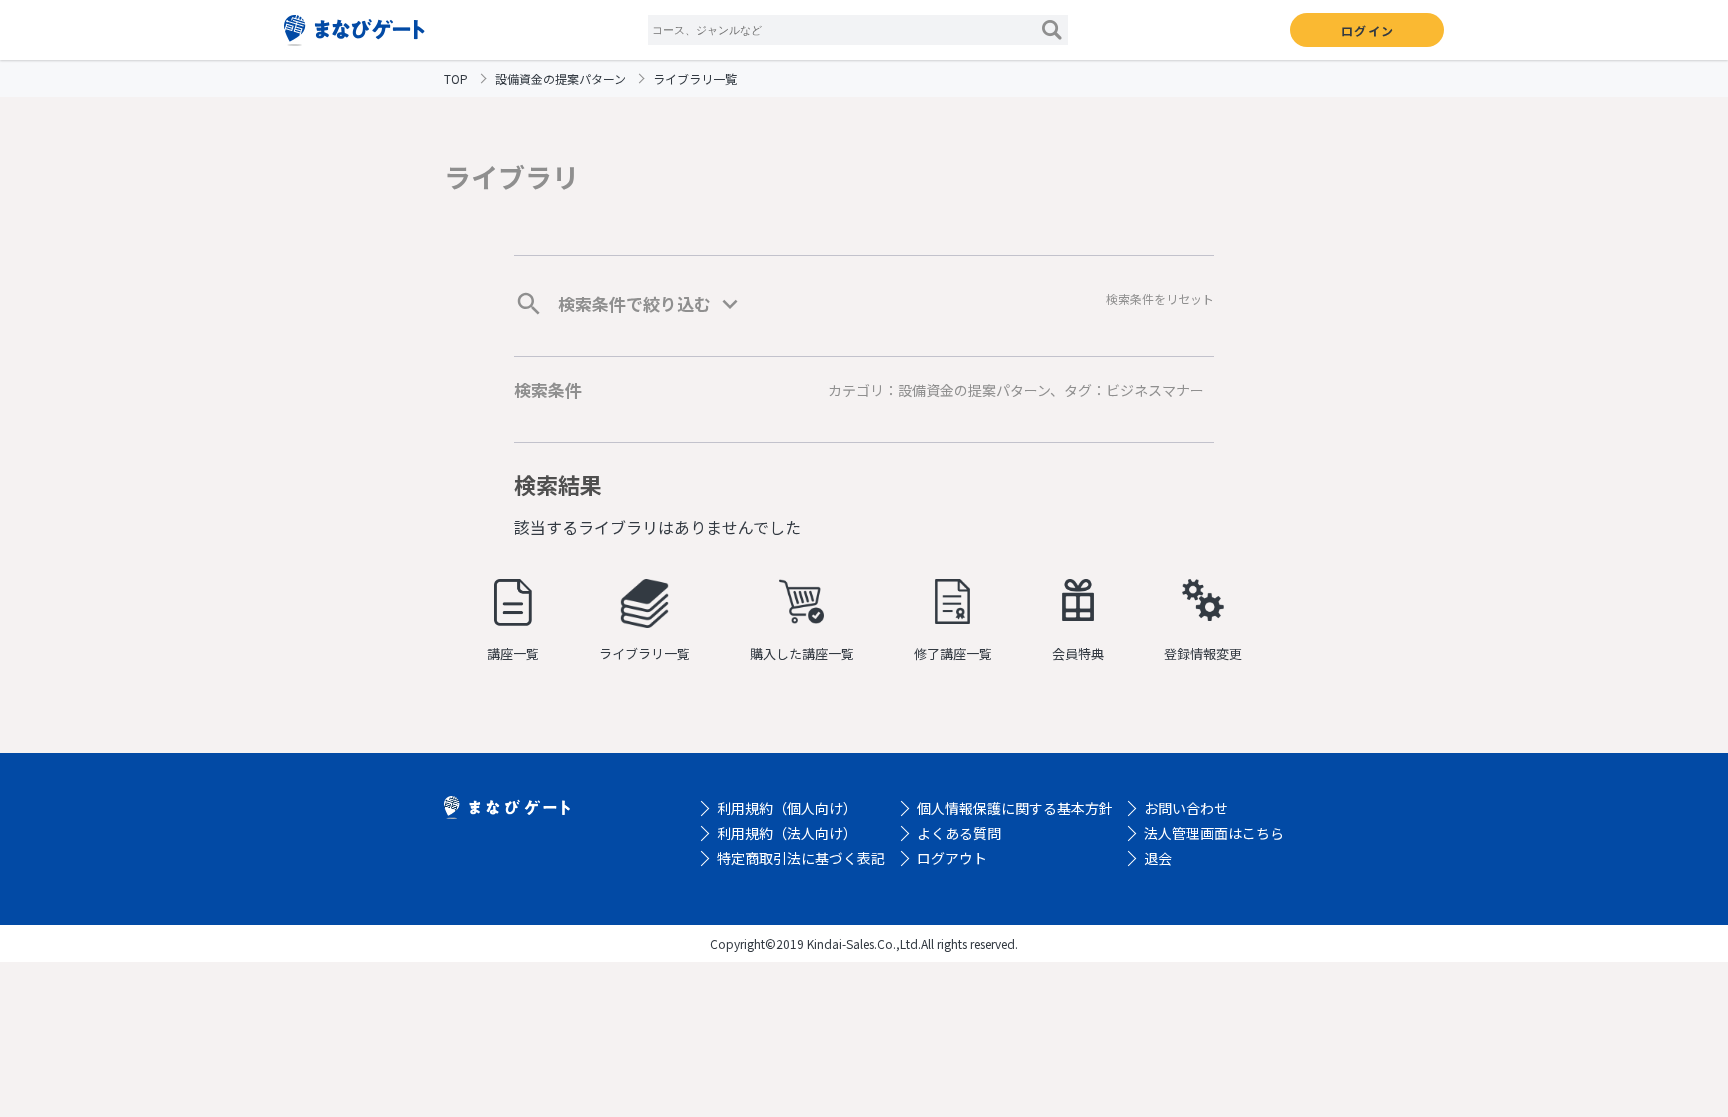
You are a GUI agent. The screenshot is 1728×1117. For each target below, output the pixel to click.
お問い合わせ (1186, 808)
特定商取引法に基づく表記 (801, 858)
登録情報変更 (1203, 653)
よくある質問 (959, 833)
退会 (1158, 858)
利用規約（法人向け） (787, 833)
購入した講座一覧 (802, 653)
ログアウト (952, 858)
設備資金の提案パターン (560, 78)
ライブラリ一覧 (644, 653)
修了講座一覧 (953, 653)
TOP (456, 78)
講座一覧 (513, 653)
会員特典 (1078, 653)
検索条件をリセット (1160, 298)
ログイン (1367, 30)
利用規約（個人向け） (787, 808)
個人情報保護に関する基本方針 (1015, 808)
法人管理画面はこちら (1214, 833)
